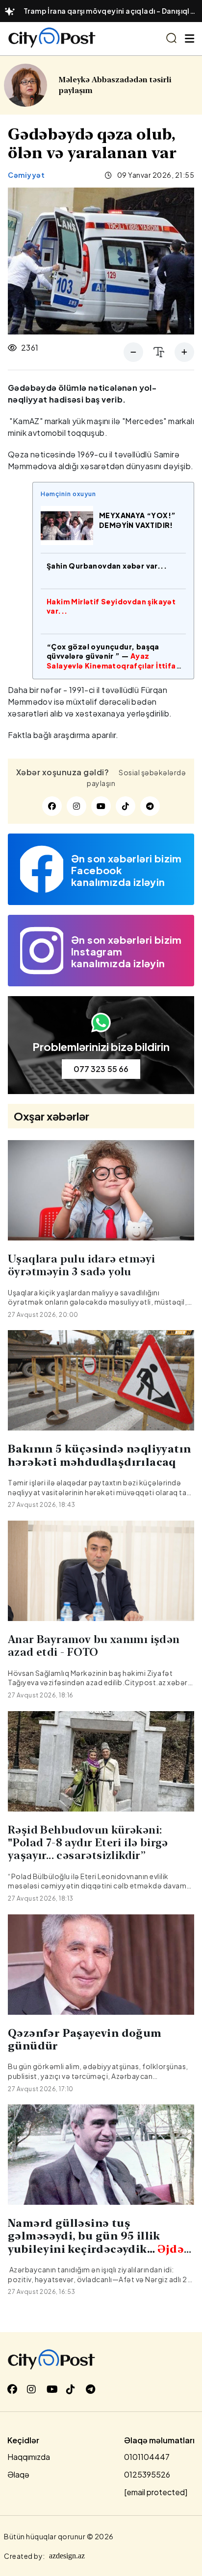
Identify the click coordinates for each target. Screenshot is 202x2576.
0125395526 (147, 2474)
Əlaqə (18, 2474)
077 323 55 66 (101, 1069)
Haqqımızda (29, 2457)
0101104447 (147, 2457)
